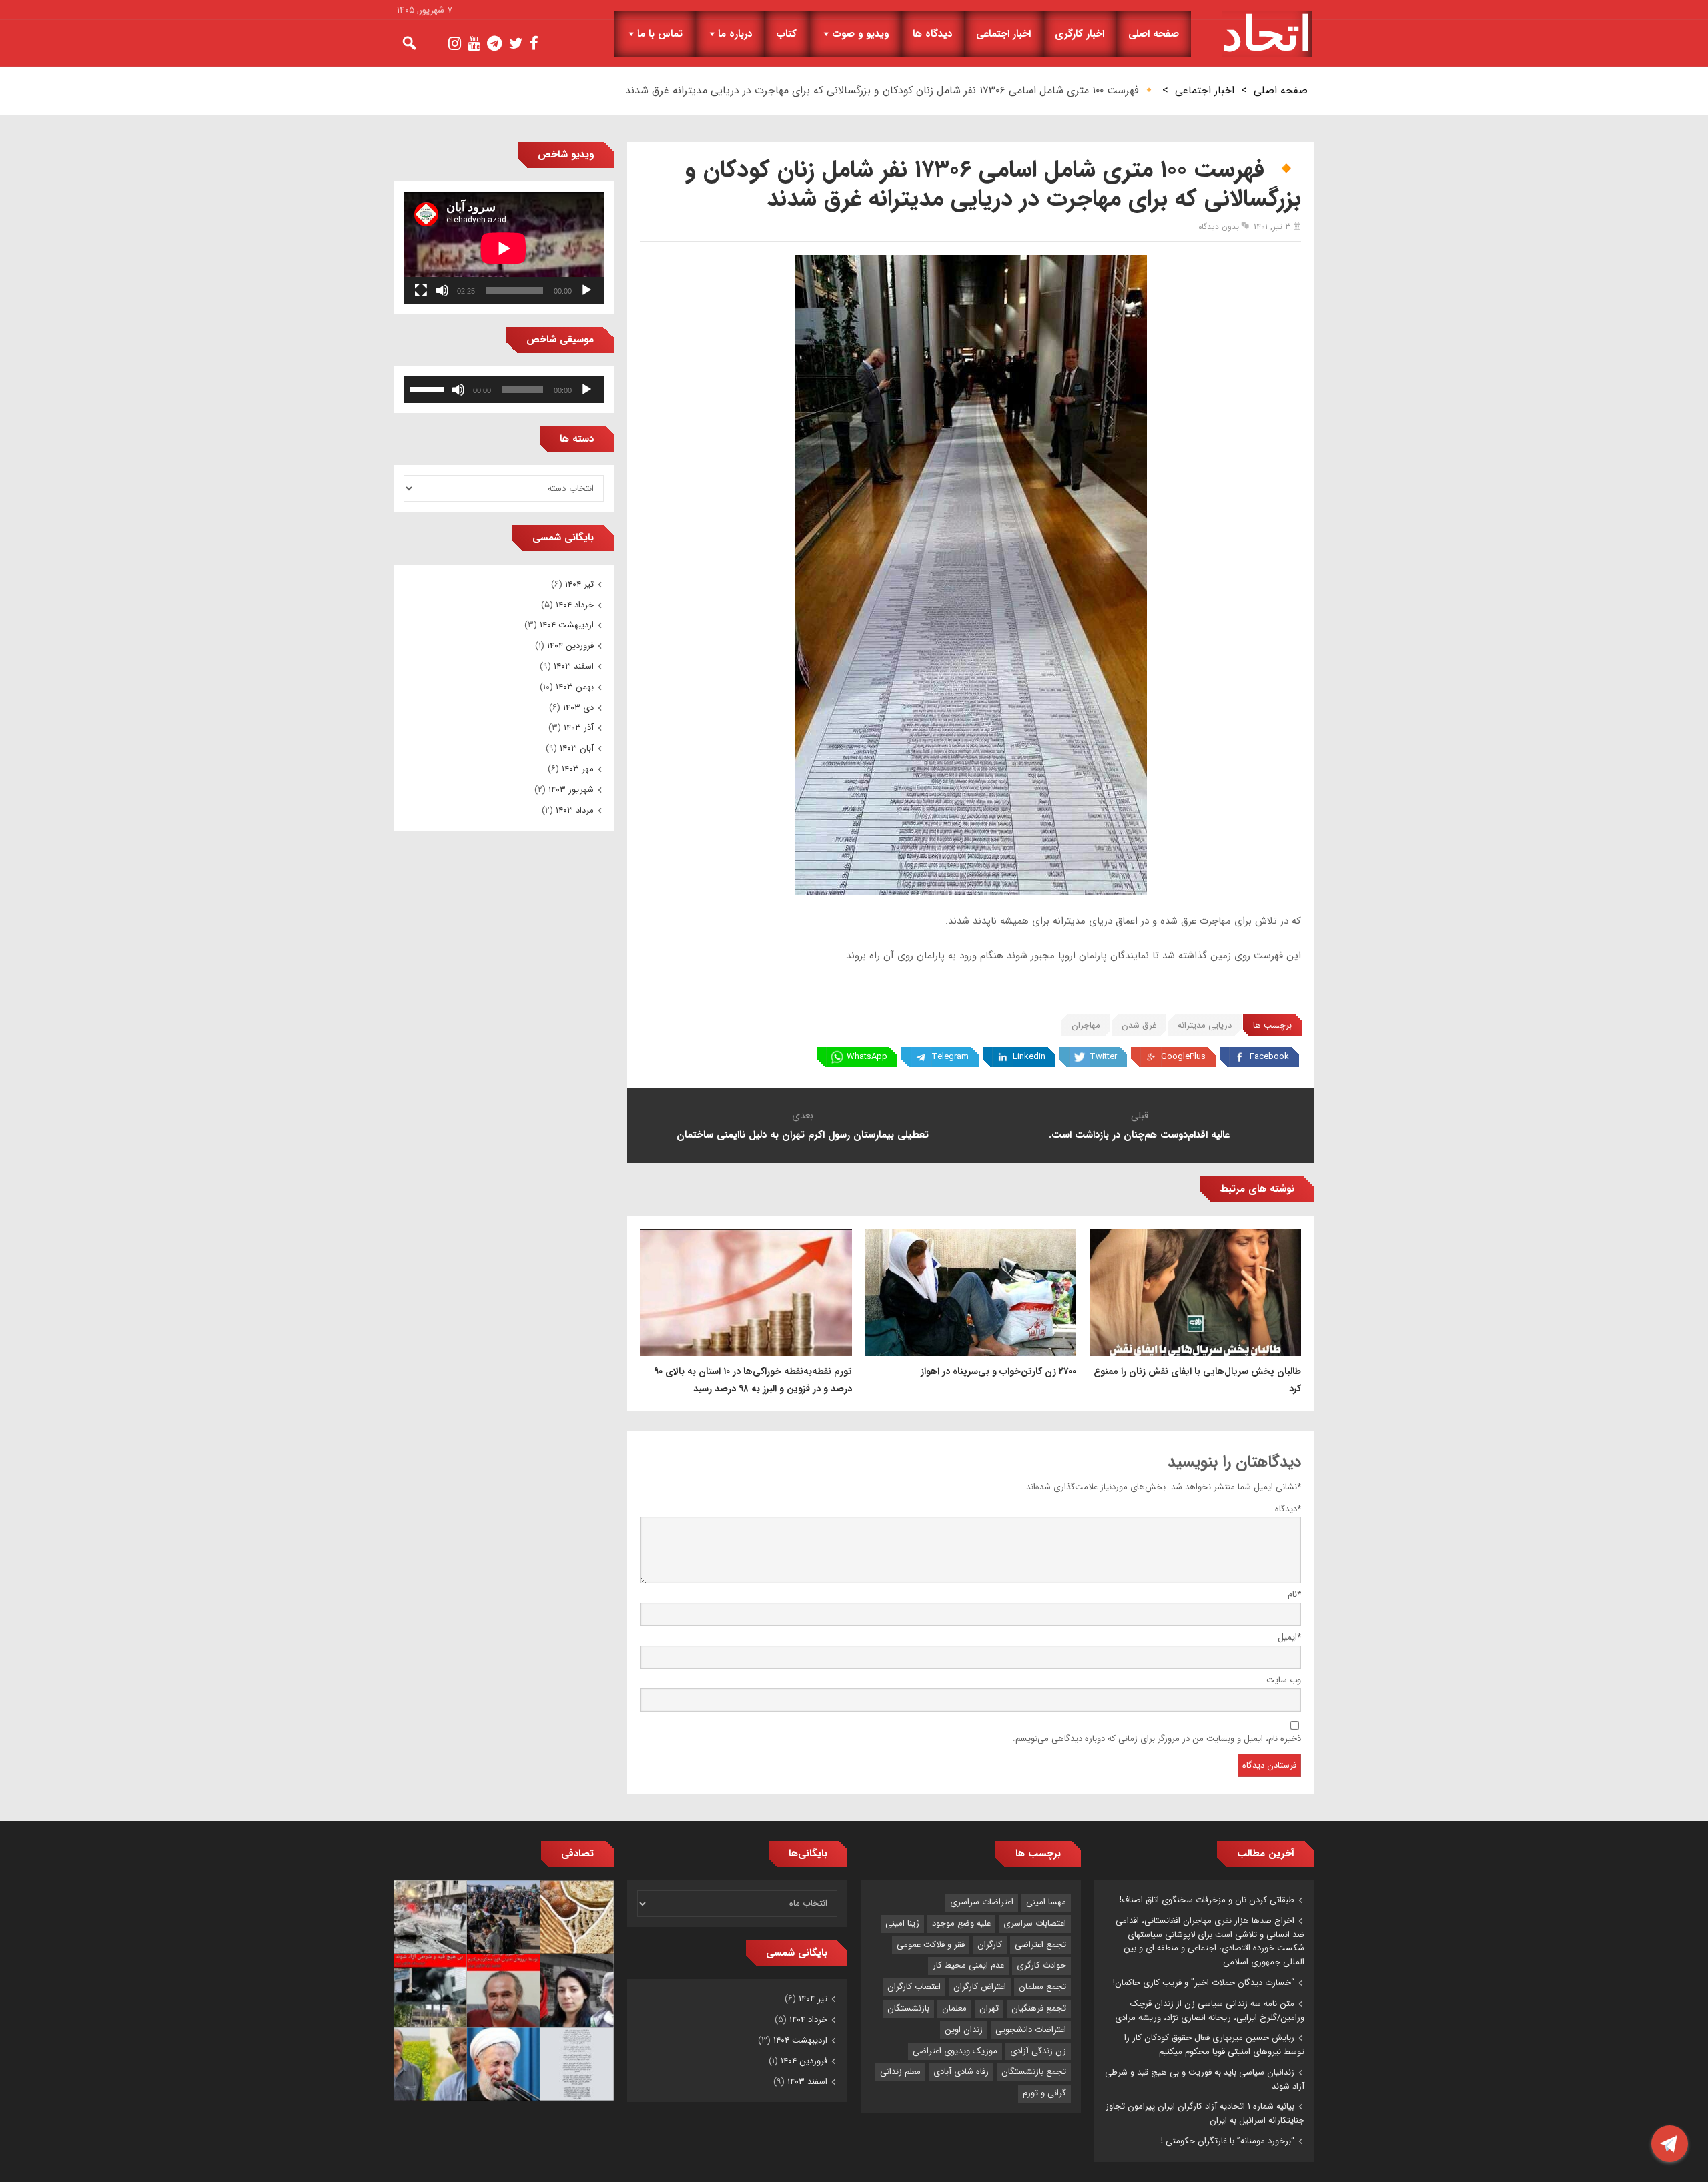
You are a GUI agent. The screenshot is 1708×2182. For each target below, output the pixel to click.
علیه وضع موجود (961, 1923)
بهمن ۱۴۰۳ (575, 687)
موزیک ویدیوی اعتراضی (955, 2051)
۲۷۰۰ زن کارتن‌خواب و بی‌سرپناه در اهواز (998, 1371)
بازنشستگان (908, 2008)
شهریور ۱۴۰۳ (571, 790)
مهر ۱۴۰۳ (578, 769)
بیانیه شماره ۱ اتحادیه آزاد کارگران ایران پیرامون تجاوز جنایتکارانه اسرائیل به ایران (1205, 2113)
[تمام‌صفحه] (421, 290)
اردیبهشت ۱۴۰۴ (567, 625)
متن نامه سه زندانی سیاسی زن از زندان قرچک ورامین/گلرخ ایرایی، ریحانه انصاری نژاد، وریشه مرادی (1210, 2011)
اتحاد (1267, 34)
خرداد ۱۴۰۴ (575, 605)
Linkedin (1029, 1057)
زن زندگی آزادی (1038, 2051)
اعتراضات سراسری (982, 1902)
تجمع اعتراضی (1040, 1945)
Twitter (1103, 1057)
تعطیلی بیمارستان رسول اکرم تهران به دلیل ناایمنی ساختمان (803, 1135)
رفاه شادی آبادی (961, 2072)
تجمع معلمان (1042, 1987)
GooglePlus (1183, 1057)
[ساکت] (442, 290)
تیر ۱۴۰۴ (579, 584)
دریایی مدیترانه (1205, 1025)
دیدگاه (1288, 1509)
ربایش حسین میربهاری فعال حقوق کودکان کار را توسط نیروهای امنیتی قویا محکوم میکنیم (1214, 2045)
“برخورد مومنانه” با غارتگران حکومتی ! (1228, 2141)
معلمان (954, 2008)
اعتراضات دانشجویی (1031, 2030)
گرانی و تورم (1044, 2093)
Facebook (1269, 1057)
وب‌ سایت (1284, 1680)
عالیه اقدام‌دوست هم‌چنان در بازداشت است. (1139, 1135)
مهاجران (1086, 1025)
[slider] (429, 388)
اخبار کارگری (1080, 34)
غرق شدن (1139, 1025)
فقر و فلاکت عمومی (931, 1945)
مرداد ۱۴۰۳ (575, 810)
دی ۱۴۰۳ (578, 708)
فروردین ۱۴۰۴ (570, 646)
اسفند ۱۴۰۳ (574, 666)
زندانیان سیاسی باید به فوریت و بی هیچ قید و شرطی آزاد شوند (1205, 2079)
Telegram (950, 1057)
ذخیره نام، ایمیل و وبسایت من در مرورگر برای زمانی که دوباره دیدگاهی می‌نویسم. (1157, 1739)
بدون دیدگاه (1219, 227)
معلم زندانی (900, 2072)
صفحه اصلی (1154, 34)
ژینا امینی (902, 1923)
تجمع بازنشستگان (1034, 2072)
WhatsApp (867, 1057)
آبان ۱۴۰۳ (577, 748)
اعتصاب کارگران (914, 1987)
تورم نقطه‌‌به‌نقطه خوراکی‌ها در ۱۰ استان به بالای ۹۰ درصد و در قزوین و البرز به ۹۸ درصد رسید (753, 1380)
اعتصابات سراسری (1035, 1923)
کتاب (786, 34)
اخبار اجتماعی (1003, 34)
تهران (989, 2008)
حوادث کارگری (1041, 1965)
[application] (504, 248)
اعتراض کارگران (980, 1987)
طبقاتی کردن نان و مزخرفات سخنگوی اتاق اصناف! (1207, 1900)
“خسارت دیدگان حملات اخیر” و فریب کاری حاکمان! (1204, 1983)
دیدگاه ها (932, 34)
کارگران (990, 1945)
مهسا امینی (1046, 1902)
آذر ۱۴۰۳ (579, 728)
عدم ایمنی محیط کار (968, 1965)
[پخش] (586, 290)
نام (1294, 1594)
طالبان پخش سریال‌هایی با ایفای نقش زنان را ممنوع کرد (1197, 1380)
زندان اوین (964, 2030)
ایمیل (1289, 1637)
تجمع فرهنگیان (1039, 2008)
